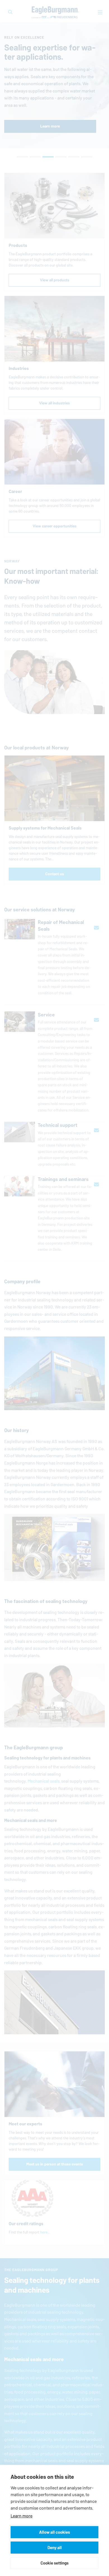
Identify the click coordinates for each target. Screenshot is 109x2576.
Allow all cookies (54, 2532)
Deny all (55, 2548)
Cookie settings (54, 2563)
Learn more (22, 2516)
